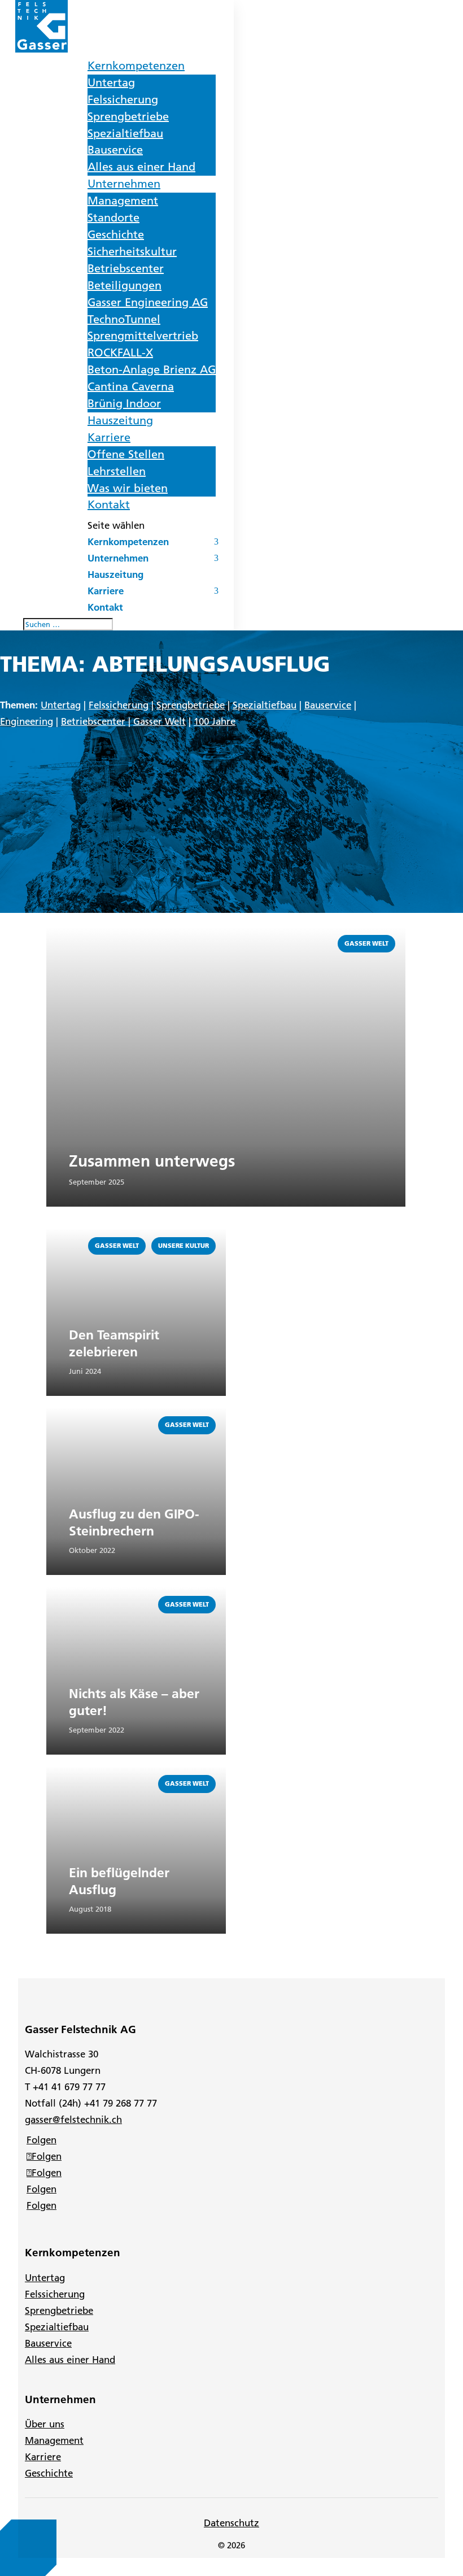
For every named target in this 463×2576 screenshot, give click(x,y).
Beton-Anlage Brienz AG (152, 369)
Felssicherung (123, 99)
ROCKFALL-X (120, 353)
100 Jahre (215, 721)
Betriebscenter (126, 268)
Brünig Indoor (124, 403)
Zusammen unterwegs (152, 1161)
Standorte (113, 217)
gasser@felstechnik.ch (73, 2120)
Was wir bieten (128, 488)
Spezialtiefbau (125, 133)
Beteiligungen (125, 285)
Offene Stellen (126, 454)
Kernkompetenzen (136, 66)
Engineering (27, 721)
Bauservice (115, 150)
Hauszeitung (120, 420)
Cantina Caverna (131, 386)
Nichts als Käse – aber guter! (134, 1702)
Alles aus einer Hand (141, 167)
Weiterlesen (73, 932)
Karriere (109, 437)
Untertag (111, 82)
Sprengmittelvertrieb (143, 336)
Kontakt (109, 504)
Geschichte (116, 234)
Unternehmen (124, 184)
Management (123, 201)
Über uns (45, 2424)
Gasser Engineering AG (148, 302)
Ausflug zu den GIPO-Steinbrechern (134, 1522)
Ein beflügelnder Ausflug (119, 1881)
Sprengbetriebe (128, 116)
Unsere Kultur (184, 1246)
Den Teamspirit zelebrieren (114, 1343)
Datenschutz (231, 2523)
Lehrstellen (117, 471)
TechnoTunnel (124, 319)
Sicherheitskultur (132, 251)
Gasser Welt (160, 721)
